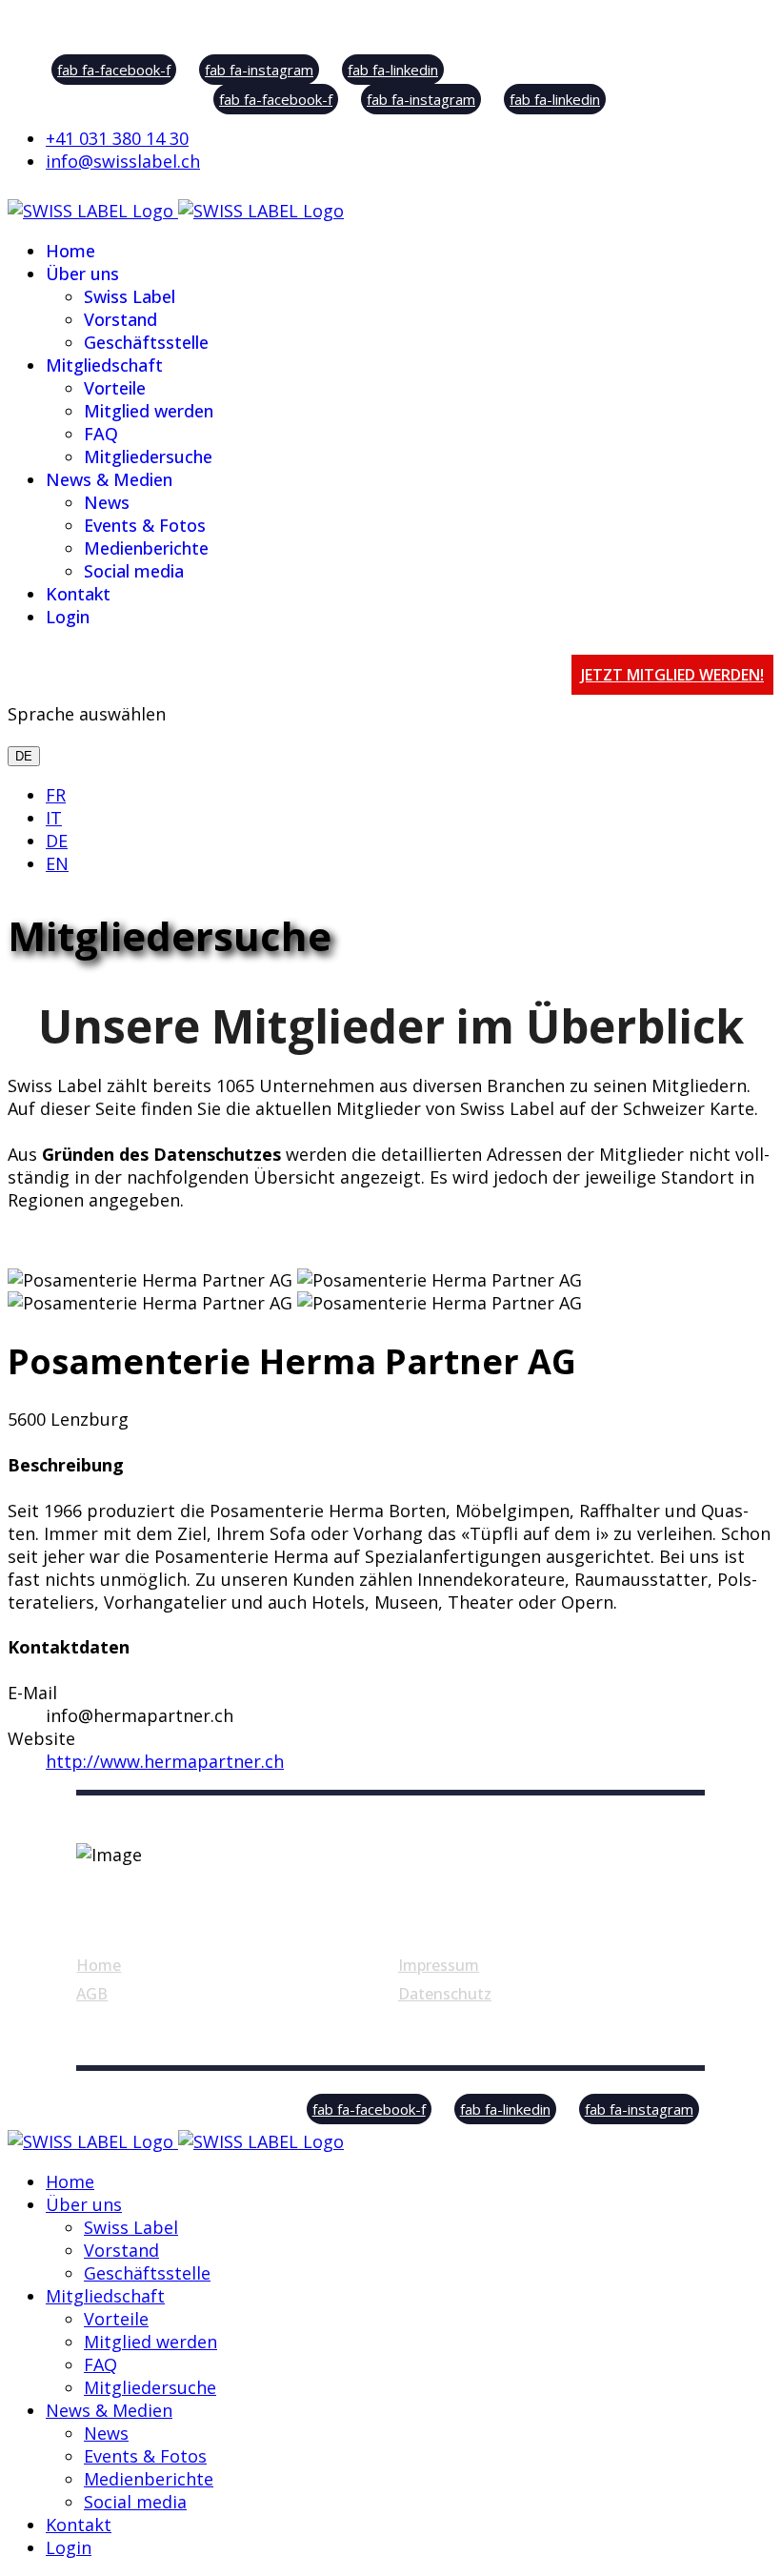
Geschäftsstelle (146, 342)
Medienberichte (146, 548)
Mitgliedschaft (104, 365)
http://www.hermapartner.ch (165, 1761)
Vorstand (120, 319)
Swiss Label (130, 296)
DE (24, 756)
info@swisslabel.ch (123, 161)
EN (57, 863)
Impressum (439, 1965)
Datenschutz (445, 1994)
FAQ (101, 434)
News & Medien (109, 479)
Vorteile (115, 388)
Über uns (82, 274)
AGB (92, 1994)
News (107, 502)
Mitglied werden (149, 411)
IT (54, 818)
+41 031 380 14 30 (117, 138)
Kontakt (78, 594)
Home (70, 251)
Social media (134, 571)
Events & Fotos (145, 525)
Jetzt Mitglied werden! (672, 675)
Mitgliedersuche (148, 456)
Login (68, 617)
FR (56, 795)
